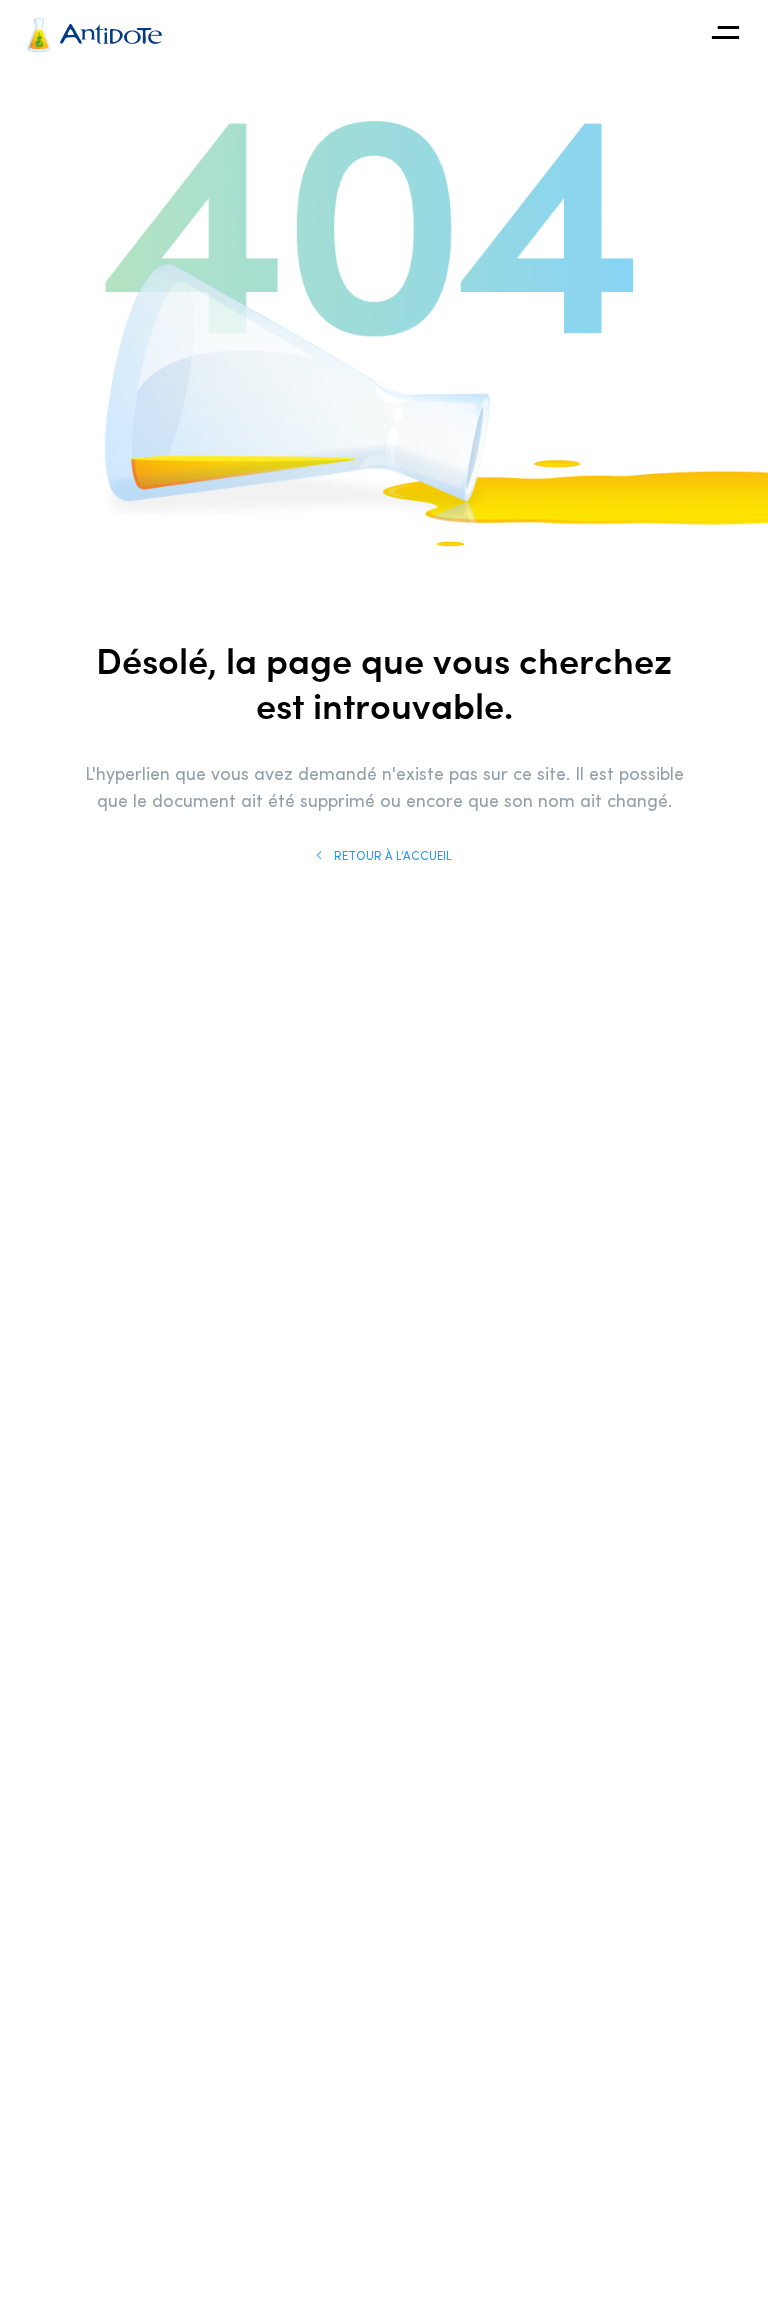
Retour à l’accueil (391, 855)
